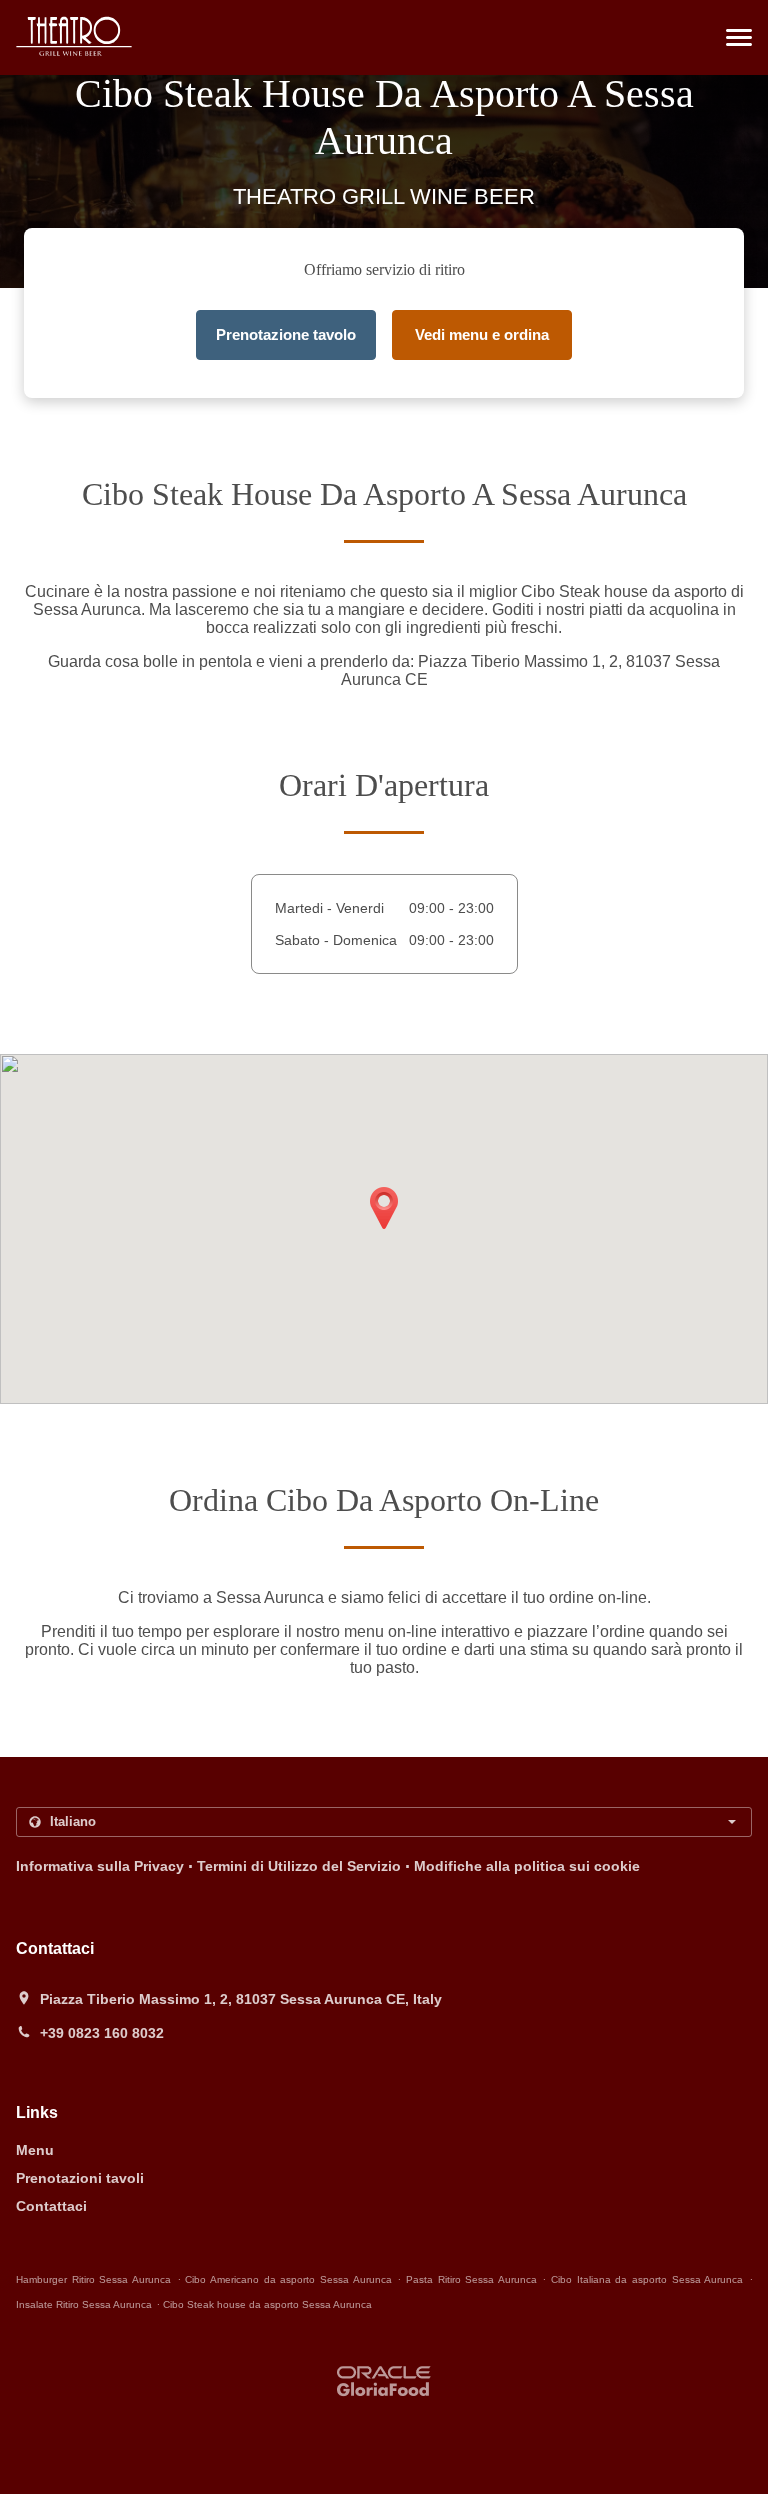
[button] (739, 37)
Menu (35, 2150)
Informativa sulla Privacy (100, 1866)
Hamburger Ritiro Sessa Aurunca (93, 2279)
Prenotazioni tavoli (80, 2178)
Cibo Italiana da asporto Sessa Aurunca (647, 2279)
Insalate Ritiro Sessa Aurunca (84, 2304)
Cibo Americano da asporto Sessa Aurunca (288, 2279)
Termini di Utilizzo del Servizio (299, 1866)
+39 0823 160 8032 (102, 2033)
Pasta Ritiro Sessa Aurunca (471, 2279)
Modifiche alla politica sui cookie (527, 1866)
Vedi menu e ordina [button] (482, 334)
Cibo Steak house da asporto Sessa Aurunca (267, 2304)
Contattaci (51, 2206)
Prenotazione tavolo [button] (286, 334)
